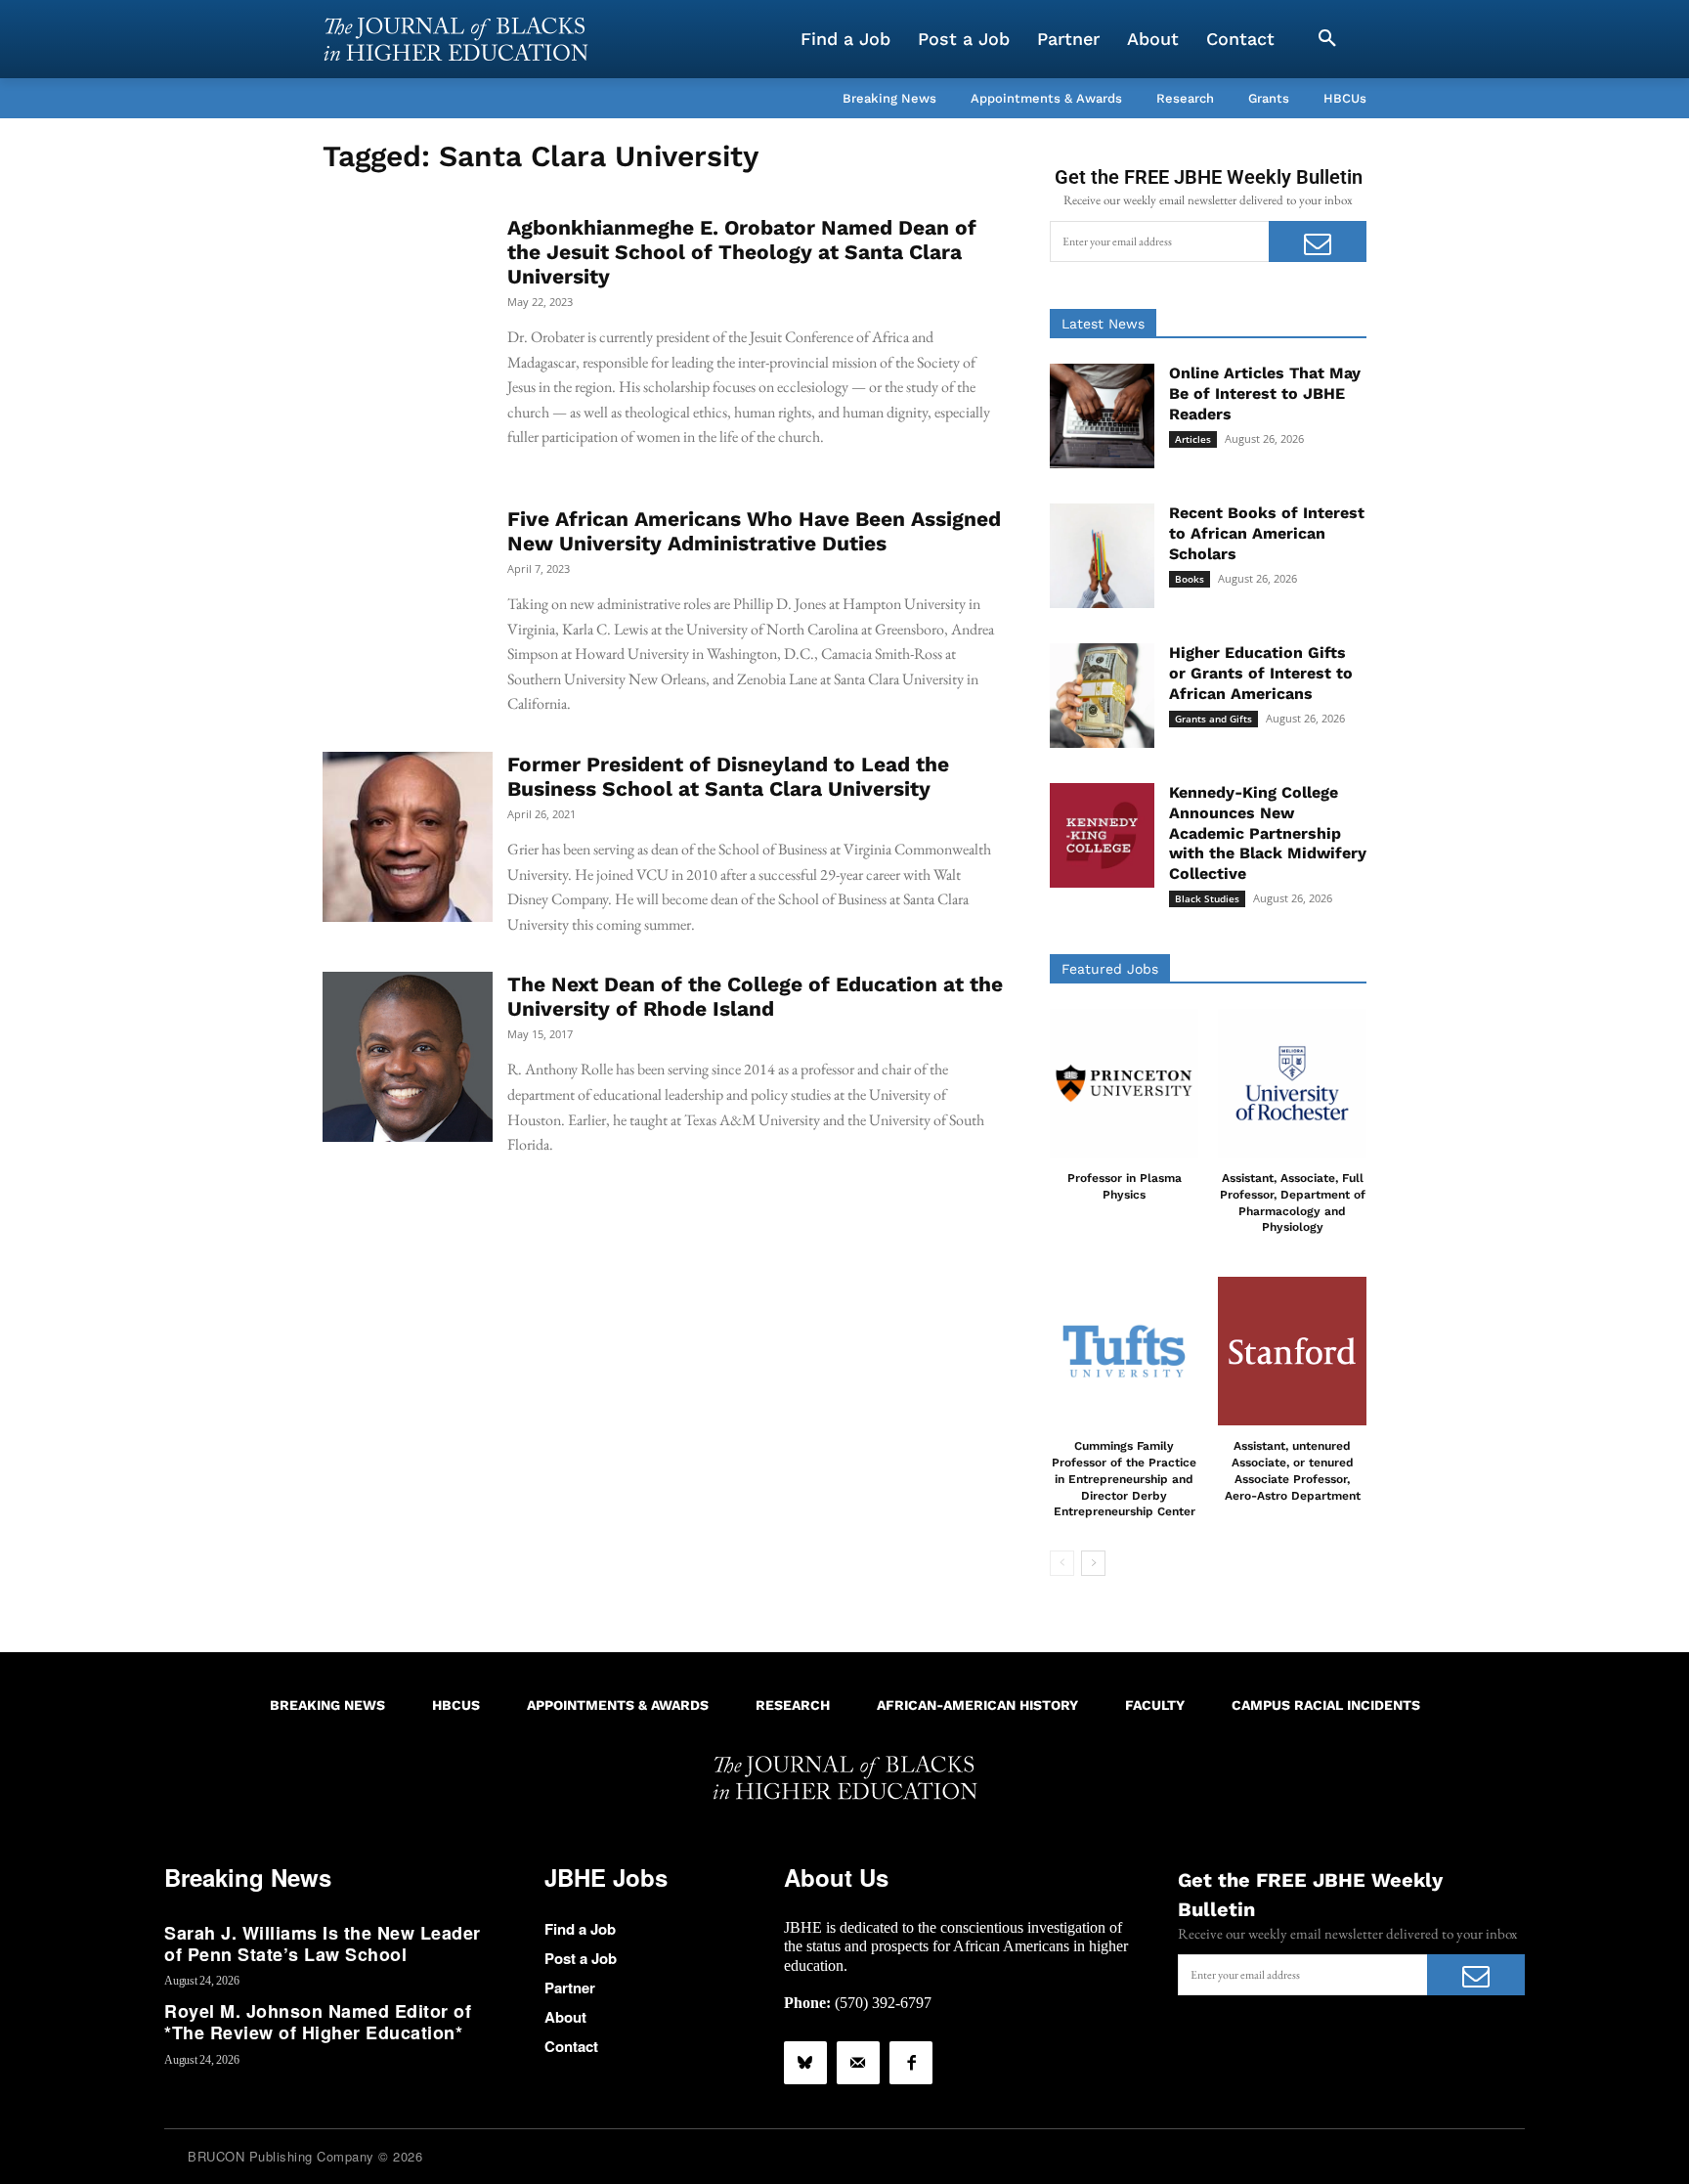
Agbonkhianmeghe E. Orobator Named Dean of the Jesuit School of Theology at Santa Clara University (742, 252)
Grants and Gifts (1213, 719)
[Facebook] (911, 2063)
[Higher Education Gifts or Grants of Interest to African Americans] (1102, 696)
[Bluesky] (805, 2063)
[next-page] (1093, 1563)
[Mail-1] (858, 2063)
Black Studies (1207, 898)
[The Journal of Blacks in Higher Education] (455, 39)
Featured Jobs (1110, 969)
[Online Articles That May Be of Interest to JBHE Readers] (1102, 416)
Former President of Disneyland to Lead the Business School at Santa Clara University (728, 776)
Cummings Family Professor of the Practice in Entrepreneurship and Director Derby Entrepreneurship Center (1124, 1479)
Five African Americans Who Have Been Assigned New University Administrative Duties (754, 531)
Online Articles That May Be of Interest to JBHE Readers (1265, 393)
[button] (1327, 39)
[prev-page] (1062, 1563)
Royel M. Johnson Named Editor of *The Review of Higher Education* (318, 2022)
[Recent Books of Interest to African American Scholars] (1102, 556)
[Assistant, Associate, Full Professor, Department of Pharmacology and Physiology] (1292, 1083)
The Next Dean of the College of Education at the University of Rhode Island (755, 996)
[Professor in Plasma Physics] (1124, 1083)
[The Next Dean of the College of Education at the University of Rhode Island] (408, 1057)
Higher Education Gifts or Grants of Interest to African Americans (1261, 673)
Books (1190, 579)
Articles (1193, 439)
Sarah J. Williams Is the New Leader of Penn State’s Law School (323, 1944)
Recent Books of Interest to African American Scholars (1267, 533)
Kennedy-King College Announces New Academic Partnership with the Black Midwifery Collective (1268, 833)
